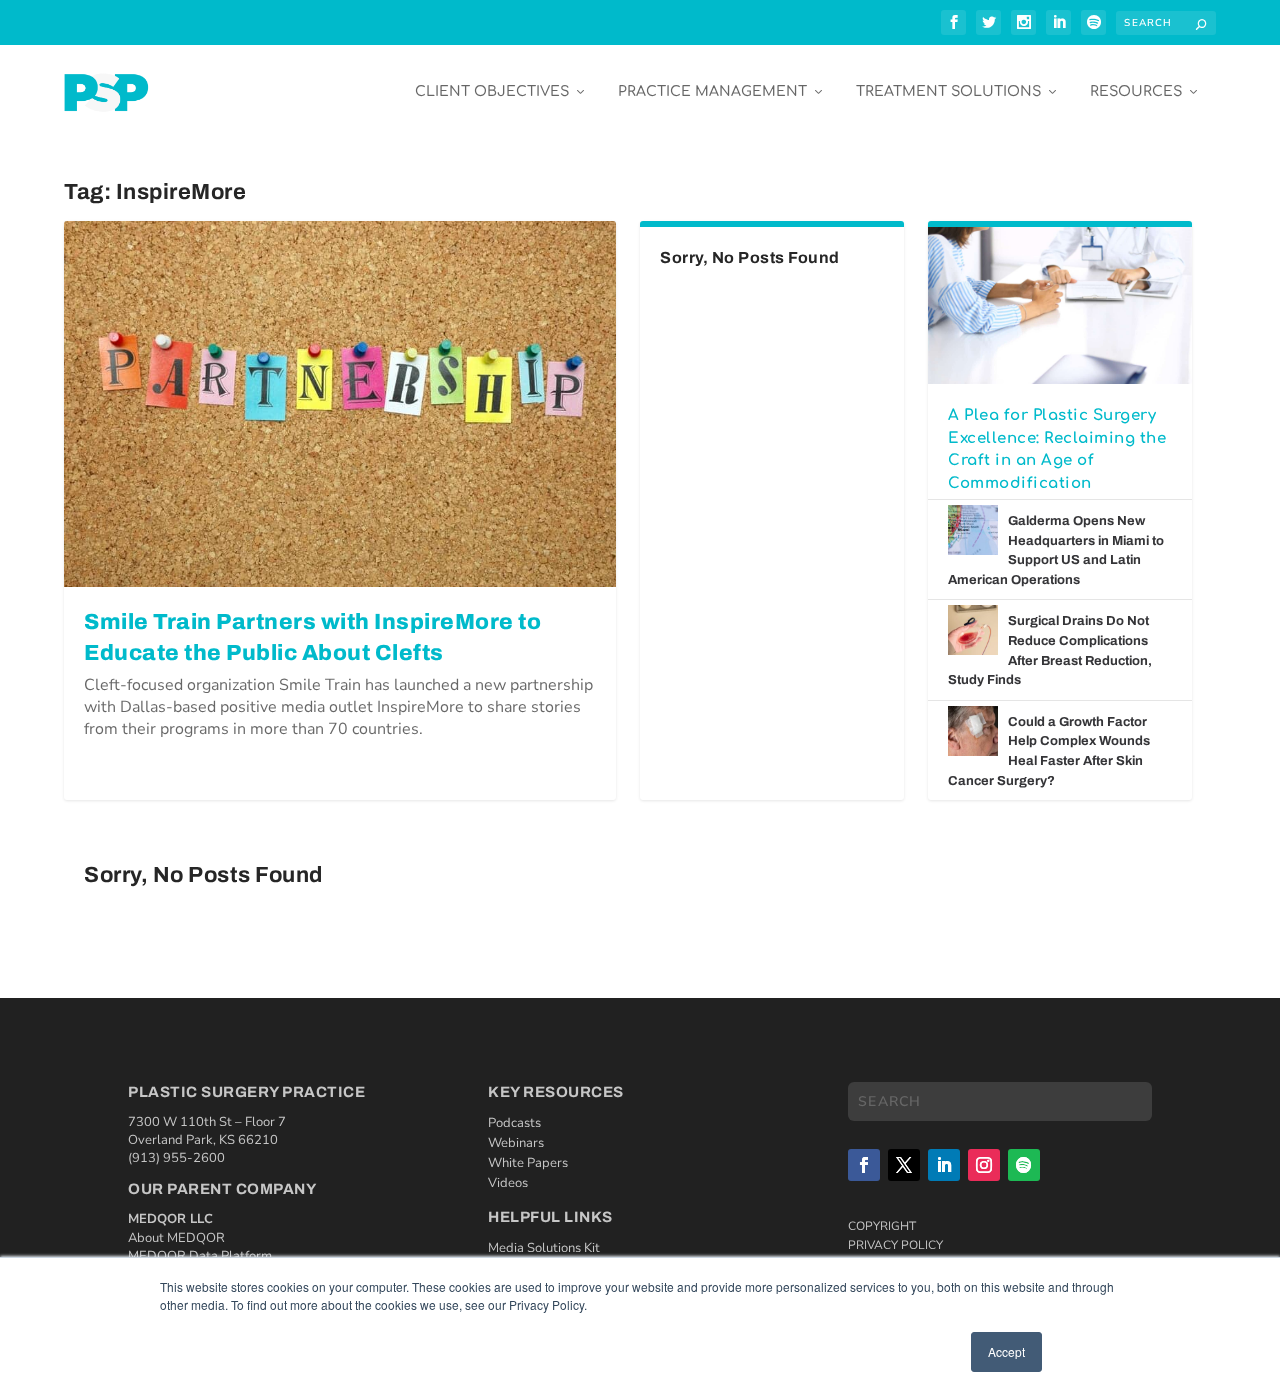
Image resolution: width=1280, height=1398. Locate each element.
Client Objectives (492, 91)
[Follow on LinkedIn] (944, 1165)
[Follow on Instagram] (984, 1165)
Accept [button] (1006, 1351)
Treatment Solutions (948, 91)
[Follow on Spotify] (1024, 1165)
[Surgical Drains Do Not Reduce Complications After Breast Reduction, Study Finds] (973, 630)
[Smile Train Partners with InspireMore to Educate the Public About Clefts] (340, 403)
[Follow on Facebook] (864, 1165)
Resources (1136, 91)
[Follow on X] (904, 1165)
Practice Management (712, 91)
